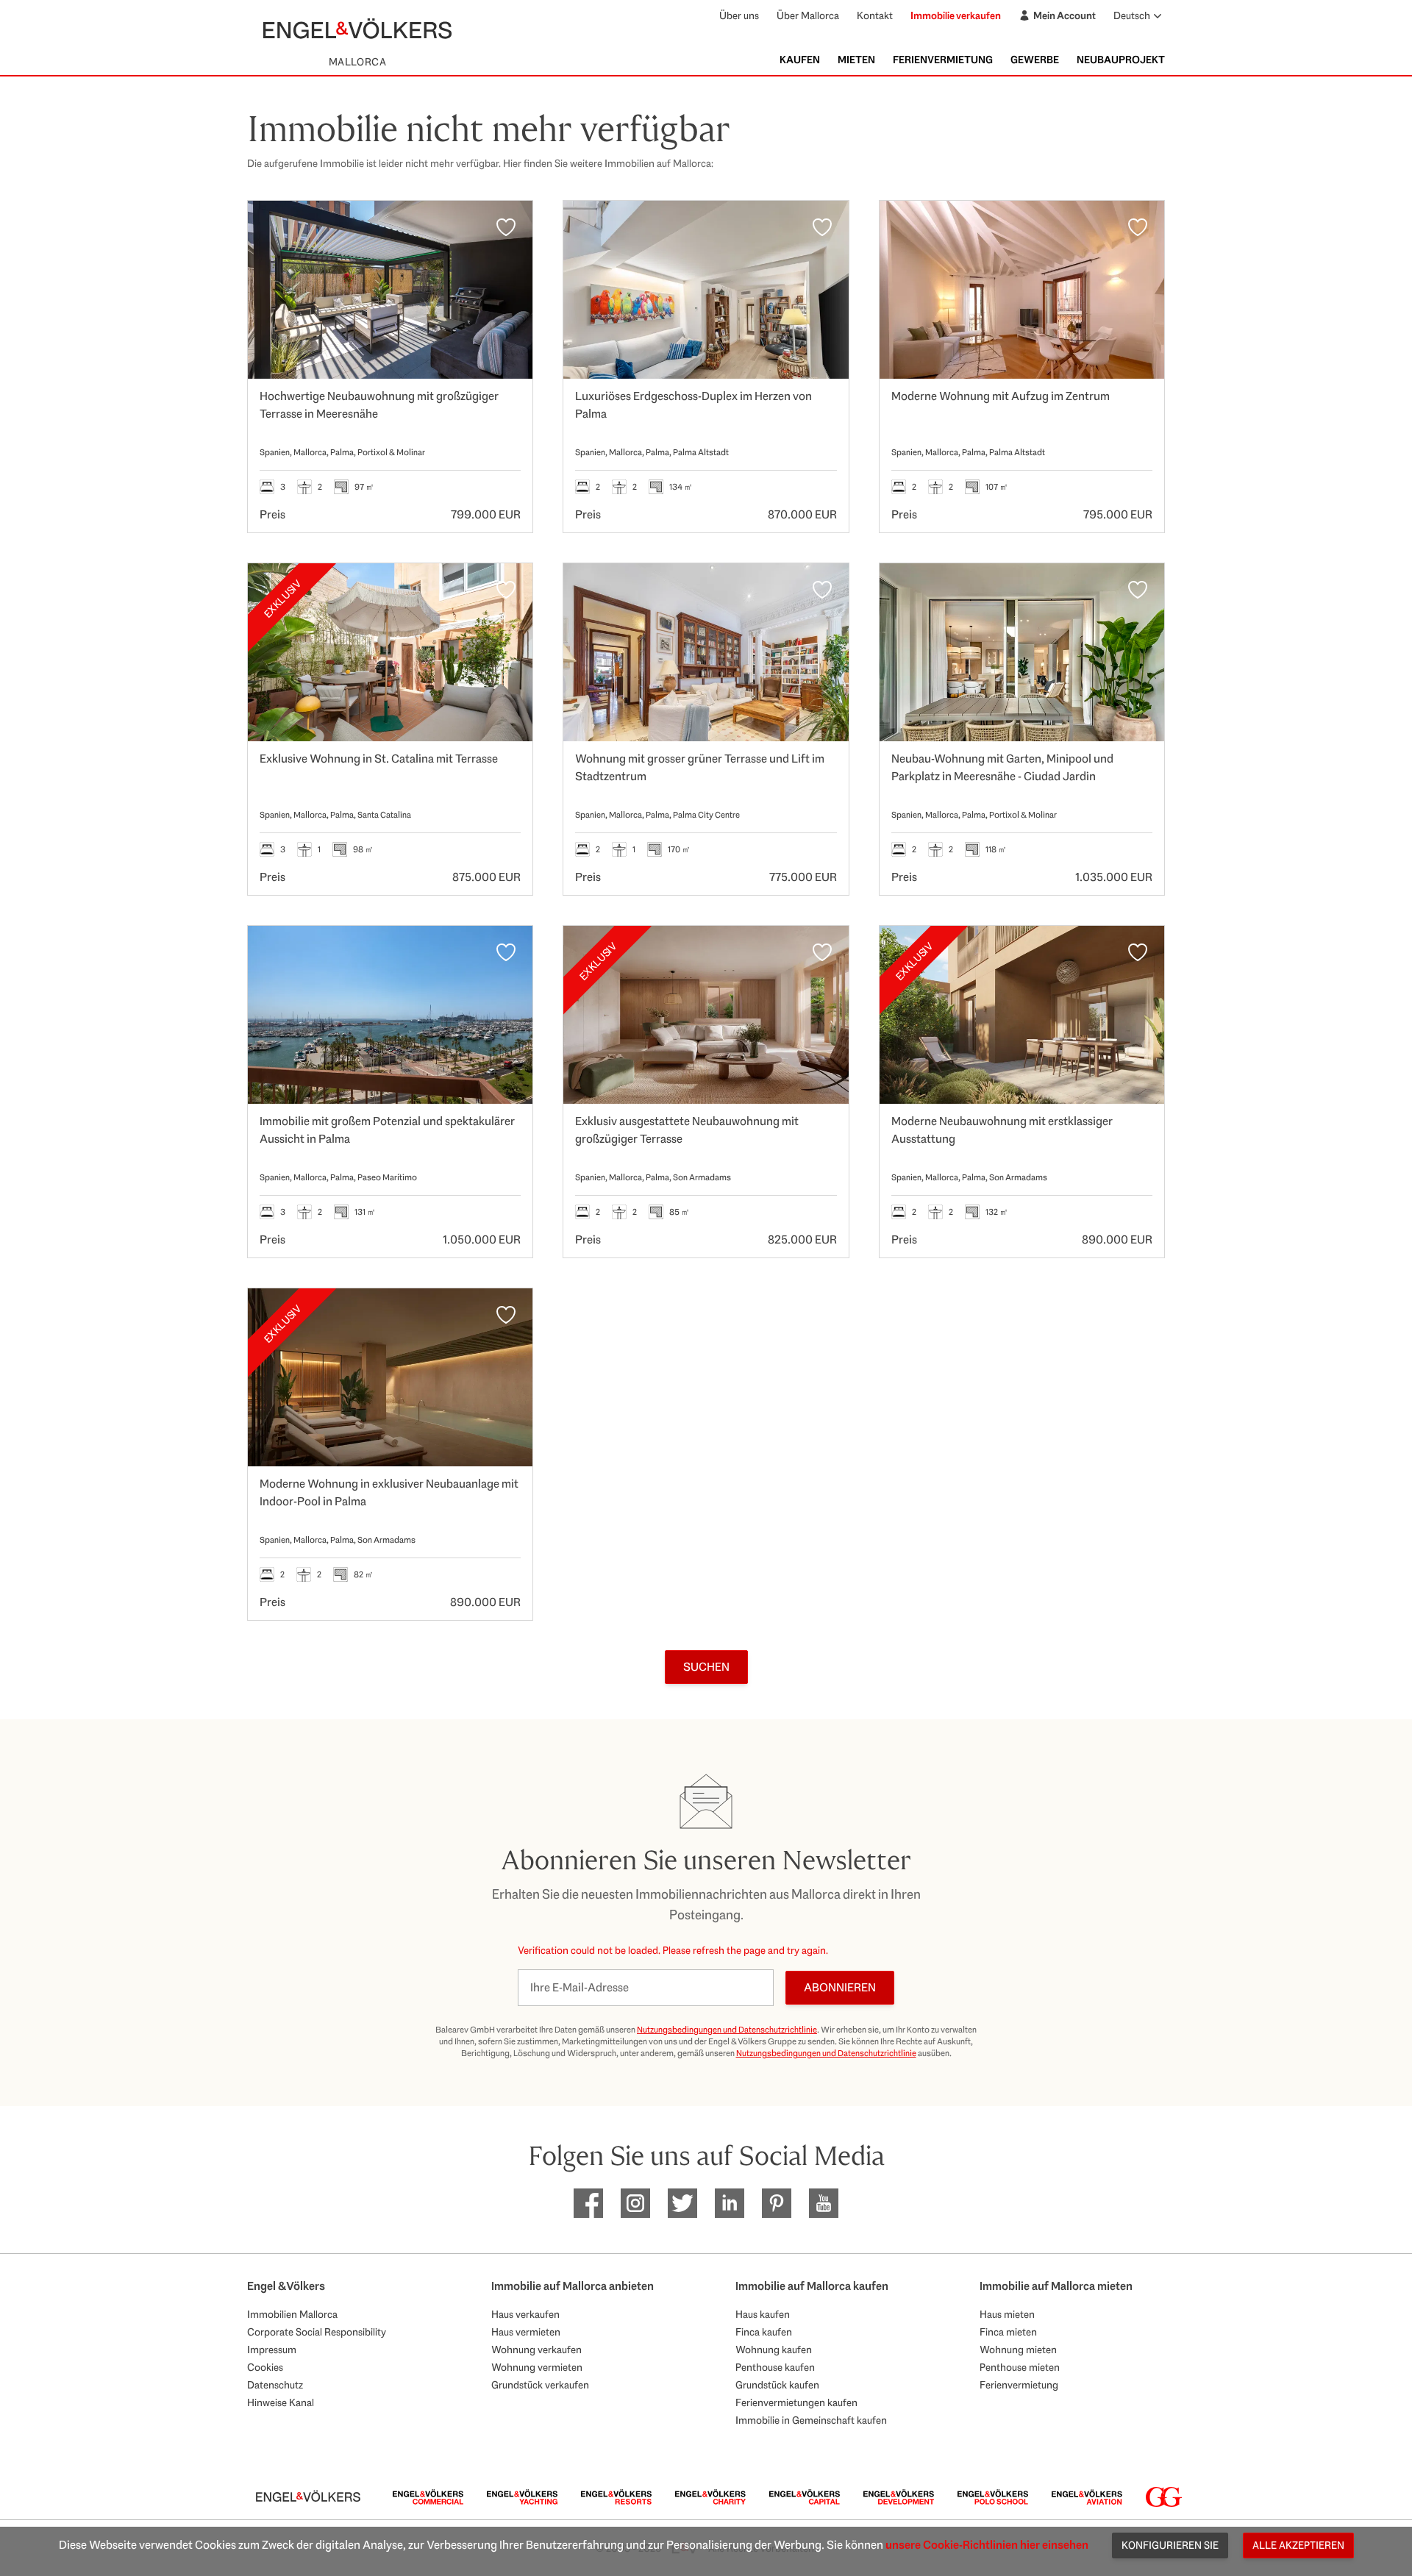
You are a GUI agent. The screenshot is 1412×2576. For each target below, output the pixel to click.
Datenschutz (275, 2385)
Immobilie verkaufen (956, 15)
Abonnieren (840, 1987)
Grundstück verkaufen (540, 2385)
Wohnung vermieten (537, 2367)
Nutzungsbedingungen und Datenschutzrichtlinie (727, 2030)
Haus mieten (1007, 2314)
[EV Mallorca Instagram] (635, 2203)
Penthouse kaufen (775, 2367)
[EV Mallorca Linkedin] (730, 2203)
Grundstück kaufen (777, 2385)
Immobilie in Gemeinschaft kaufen (811, 2420)
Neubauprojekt (1121, 60)
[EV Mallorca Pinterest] (777, 2203)
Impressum (272, 2350)
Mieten (856, 60)
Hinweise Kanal (281, 2402)
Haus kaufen (763, 2314)
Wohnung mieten (1018, 2350)
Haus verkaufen (525, 2314)
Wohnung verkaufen (536, 2350)
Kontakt (875, 15)
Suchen (706, 1667)
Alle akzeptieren (1298, 2545)
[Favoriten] (506, 227)
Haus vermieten (526, 2332)
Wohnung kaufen (774, 2350)
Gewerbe (1035, 60)
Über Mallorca (808, 15)
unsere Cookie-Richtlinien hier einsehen (987, 2545)
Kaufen (800, 60)
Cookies (265, 2367)
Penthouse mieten (1020, 2367)
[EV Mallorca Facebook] (588, 2203)
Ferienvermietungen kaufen (796, 2402)
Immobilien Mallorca (292, 2314)
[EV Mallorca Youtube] (824, 2203)
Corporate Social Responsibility (317, 2332)
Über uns (739, 15)
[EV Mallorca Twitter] (682, 2203)
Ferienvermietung (943, 60)
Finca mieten (1008, 2332)
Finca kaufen (764, 2332)
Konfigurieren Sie (1170, 2545)
